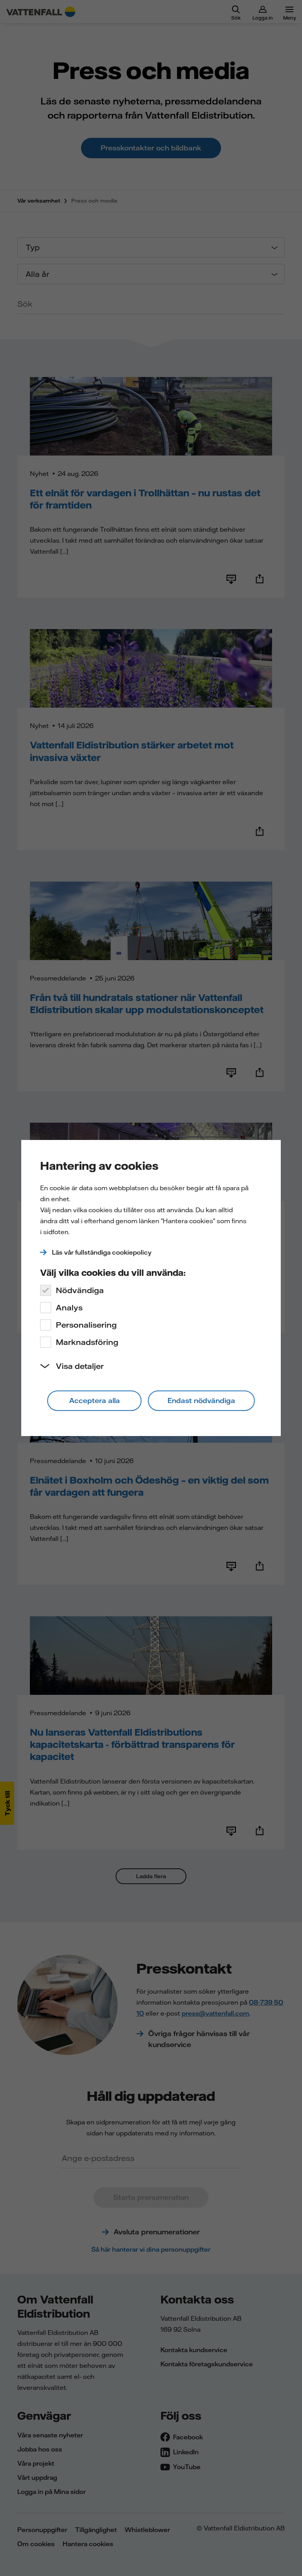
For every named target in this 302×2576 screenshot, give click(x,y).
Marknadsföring (87, 1342)
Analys (69, 1307)
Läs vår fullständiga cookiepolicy (102, 1252)
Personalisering (86, 1325)
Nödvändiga (80, 1290)
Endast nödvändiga (201, 1401)
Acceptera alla (95, 1401)
